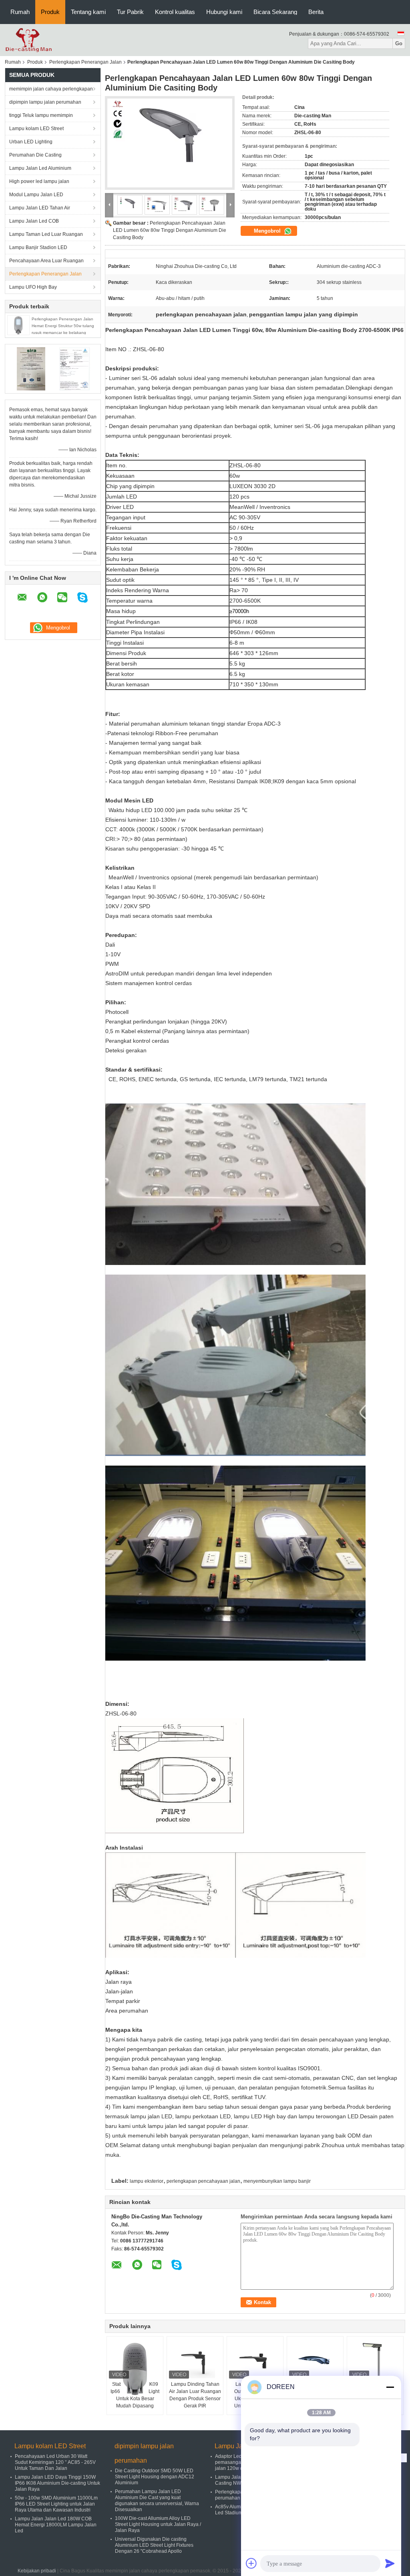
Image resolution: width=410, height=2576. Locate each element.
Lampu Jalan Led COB (34, 221)
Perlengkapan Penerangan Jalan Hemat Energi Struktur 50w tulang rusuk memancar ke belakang (63, 326)
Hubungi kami (224, 12)
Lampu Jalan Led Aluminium (40, 168)
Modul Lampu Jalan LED (36, 195)
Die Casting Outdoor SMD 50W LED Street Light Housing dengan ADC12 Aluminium (155, 2477)
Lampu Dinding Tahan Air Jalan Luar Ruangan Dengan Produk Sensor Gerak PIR (195, 2395)
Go (399, 43)
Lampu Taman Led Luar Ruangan (46, 234)
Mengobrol (268, 231)
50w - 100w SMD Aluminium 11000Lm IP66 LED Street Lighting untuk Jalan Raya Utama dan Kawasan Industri (56, 2504)
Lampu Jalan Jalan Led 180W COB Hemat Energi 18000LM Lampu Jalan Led (56, 2525)
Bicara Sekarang (275, 12)
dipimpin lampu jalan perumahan (45, 102)
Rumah (20, 12)
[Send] (390, 2563)
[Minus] (390, 2387)
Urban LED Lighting (31, 142)
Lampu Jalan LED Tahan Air (40, 208)
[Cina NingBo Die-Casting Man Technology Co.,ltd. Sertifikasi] (31, 368)
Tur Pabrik (130, 12)
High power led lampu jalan (39, 181)
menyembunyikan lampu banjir (277, 2181)
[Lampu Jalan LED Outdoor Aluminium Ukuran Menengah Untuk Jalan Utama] (255, 2361)
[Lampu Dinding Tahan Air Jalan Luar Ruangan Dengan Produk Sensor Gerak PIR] (195, 2361)
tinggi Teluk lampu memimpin (41, 115)
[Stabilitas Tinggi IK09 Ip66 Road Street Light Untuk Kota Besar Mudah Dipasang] (135, 2369)
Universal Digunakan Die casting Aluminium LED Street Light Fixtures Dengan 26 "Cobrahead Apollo (154, 2545)
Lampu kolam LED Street (36, 129)
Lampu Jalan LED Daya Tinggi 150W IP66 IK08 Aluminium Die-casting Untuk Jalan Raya (57, 2483)
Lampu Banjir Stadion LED (38, 247)
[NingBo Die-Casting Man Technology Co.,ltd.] (29, 40)
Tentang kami (88, 12)
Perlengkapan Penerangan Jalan (85, 62)
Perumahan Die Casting (35, 155)
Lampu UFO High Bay (33, 287)
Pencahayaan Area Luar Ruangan (46, 261)
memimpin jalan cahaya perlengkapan (51, 89)
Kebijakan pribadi (37, 2571)
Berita (316, 12)
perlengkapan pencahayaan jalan (203, 2181)
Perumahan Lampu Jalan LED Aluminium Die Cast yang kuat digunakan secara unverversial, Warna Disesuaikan (157, 2501)
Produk (50, 12)
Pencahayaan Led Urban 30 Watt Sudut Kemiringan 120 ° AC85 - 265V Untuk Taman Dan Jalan (55, 2462)
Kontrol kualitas (175, 12)
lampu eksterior (147, 2181)
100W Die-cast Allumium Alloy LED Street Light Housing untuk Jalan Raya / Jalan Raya (158, 2524)
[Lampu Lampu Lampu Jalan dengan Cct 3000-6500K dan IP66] (375, 2361)
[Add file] (251, 2563)
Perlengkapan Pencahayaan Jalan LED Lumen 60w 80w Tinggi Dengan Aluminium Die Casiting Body (170, 230)
